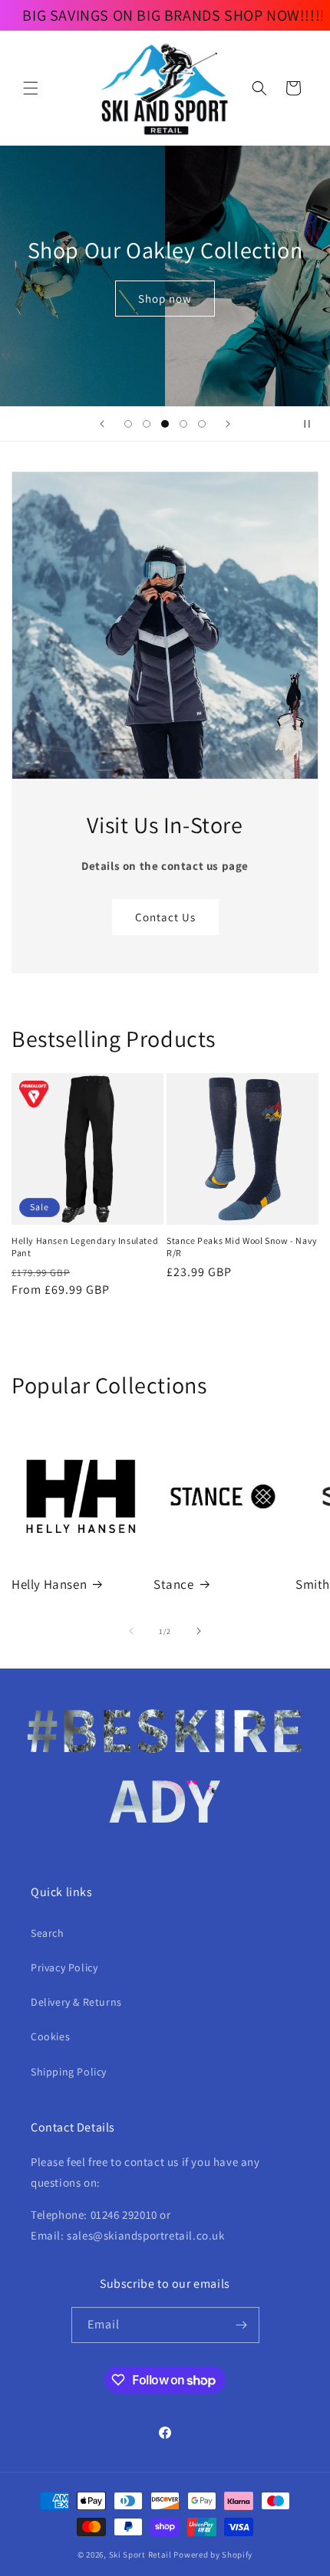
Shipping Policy (69, 2072)
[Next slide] (228, 424)
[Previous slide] (102, 424)
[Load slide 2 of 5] (147, 424)
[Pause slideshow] (313, 424)
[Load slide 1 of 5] (128, 424)
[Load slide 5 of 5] (202, 424)
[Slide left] (131, 1631)
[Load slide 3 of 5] (165, 424)
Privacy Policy (64, 1967)
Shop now (165, 299)
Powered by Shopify (213, 2555)
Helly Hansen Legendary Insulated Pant (85, 1247)
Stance (174, 1584)
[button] (31, 88)
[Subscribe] (242, 2325)
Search (48, 1933)
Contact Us (165, 917)
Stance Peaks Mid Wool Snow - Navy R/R (242, 1247)
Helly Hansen (49, 1584)
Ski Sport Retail (140, 2555)
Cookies (50, 2036)
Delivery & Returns (76, 2002)
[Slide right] (199, 1631)
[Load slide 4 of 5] (183, 424)
